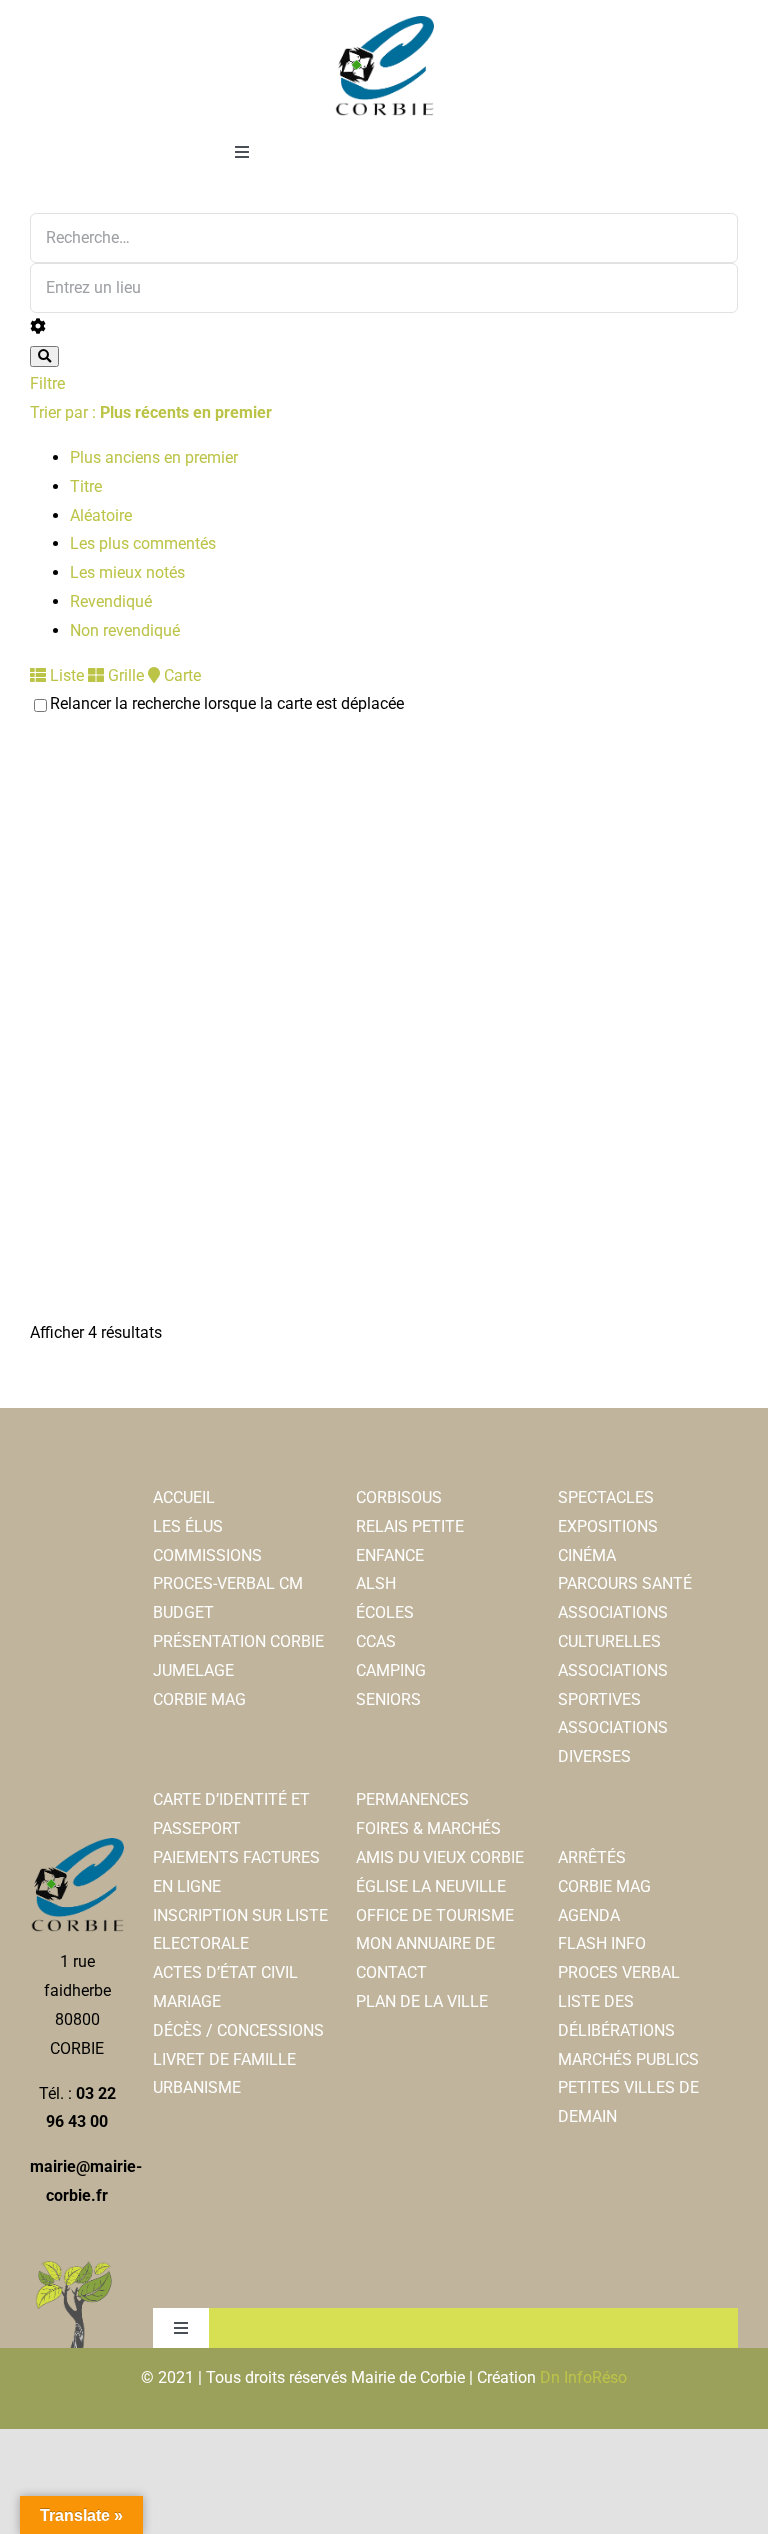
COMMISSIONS (207, 1555)
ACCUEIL (184, 1497)
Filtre (47, 383)
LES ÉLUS (188, 1526)
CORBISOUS (399, 1497)
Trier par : (151, 412)
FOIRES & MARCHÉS (428, 1828)
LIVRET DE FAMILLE (224, 2059)
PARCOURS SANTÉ (625, 1583)
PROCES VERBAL (619, 1972)
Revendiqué (111, 601)
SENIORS (388, 1699)
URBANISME (197, 2087)
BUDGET (183, 1612)
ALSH (376, 1583)
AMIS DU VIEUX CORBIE (440, 1857)
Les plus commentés (143, 543)
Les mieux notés (127, 572)
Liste (65, 675)
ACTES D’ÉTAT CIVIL (225, 1972)
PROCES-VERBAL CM (228, 1583)
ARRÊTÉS (592, 1857)
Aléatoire (101, 515)
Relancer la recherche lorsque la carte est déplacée (227, 703)
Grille (124, 675)
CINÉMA (587, 1555)
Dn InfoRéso (583, 2377)
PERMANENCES (412, 1799)
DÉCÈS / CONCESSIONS (238, 2030)
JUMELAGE (193, 1670)
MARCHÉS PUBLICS (628, 2059)
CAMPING (391, 1670)
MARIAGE (187, 2001)
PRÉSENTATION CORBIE (238, 1641)
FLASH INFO (602, 1943)
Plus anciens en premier (154, 457)
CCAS (376, 1641)
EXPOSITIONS (608, 1526)
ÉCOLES (385, 1612)
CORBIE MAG (199, 1699)
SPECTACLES (606, 1497)
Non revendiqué (125, 630)
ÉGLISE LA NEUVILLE (431, 1886)
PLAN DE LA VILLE (422, 2001)
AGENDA (589, 1915)
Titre (86, 486)
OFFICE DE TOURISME (435, 1915)
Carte (180, 675)
